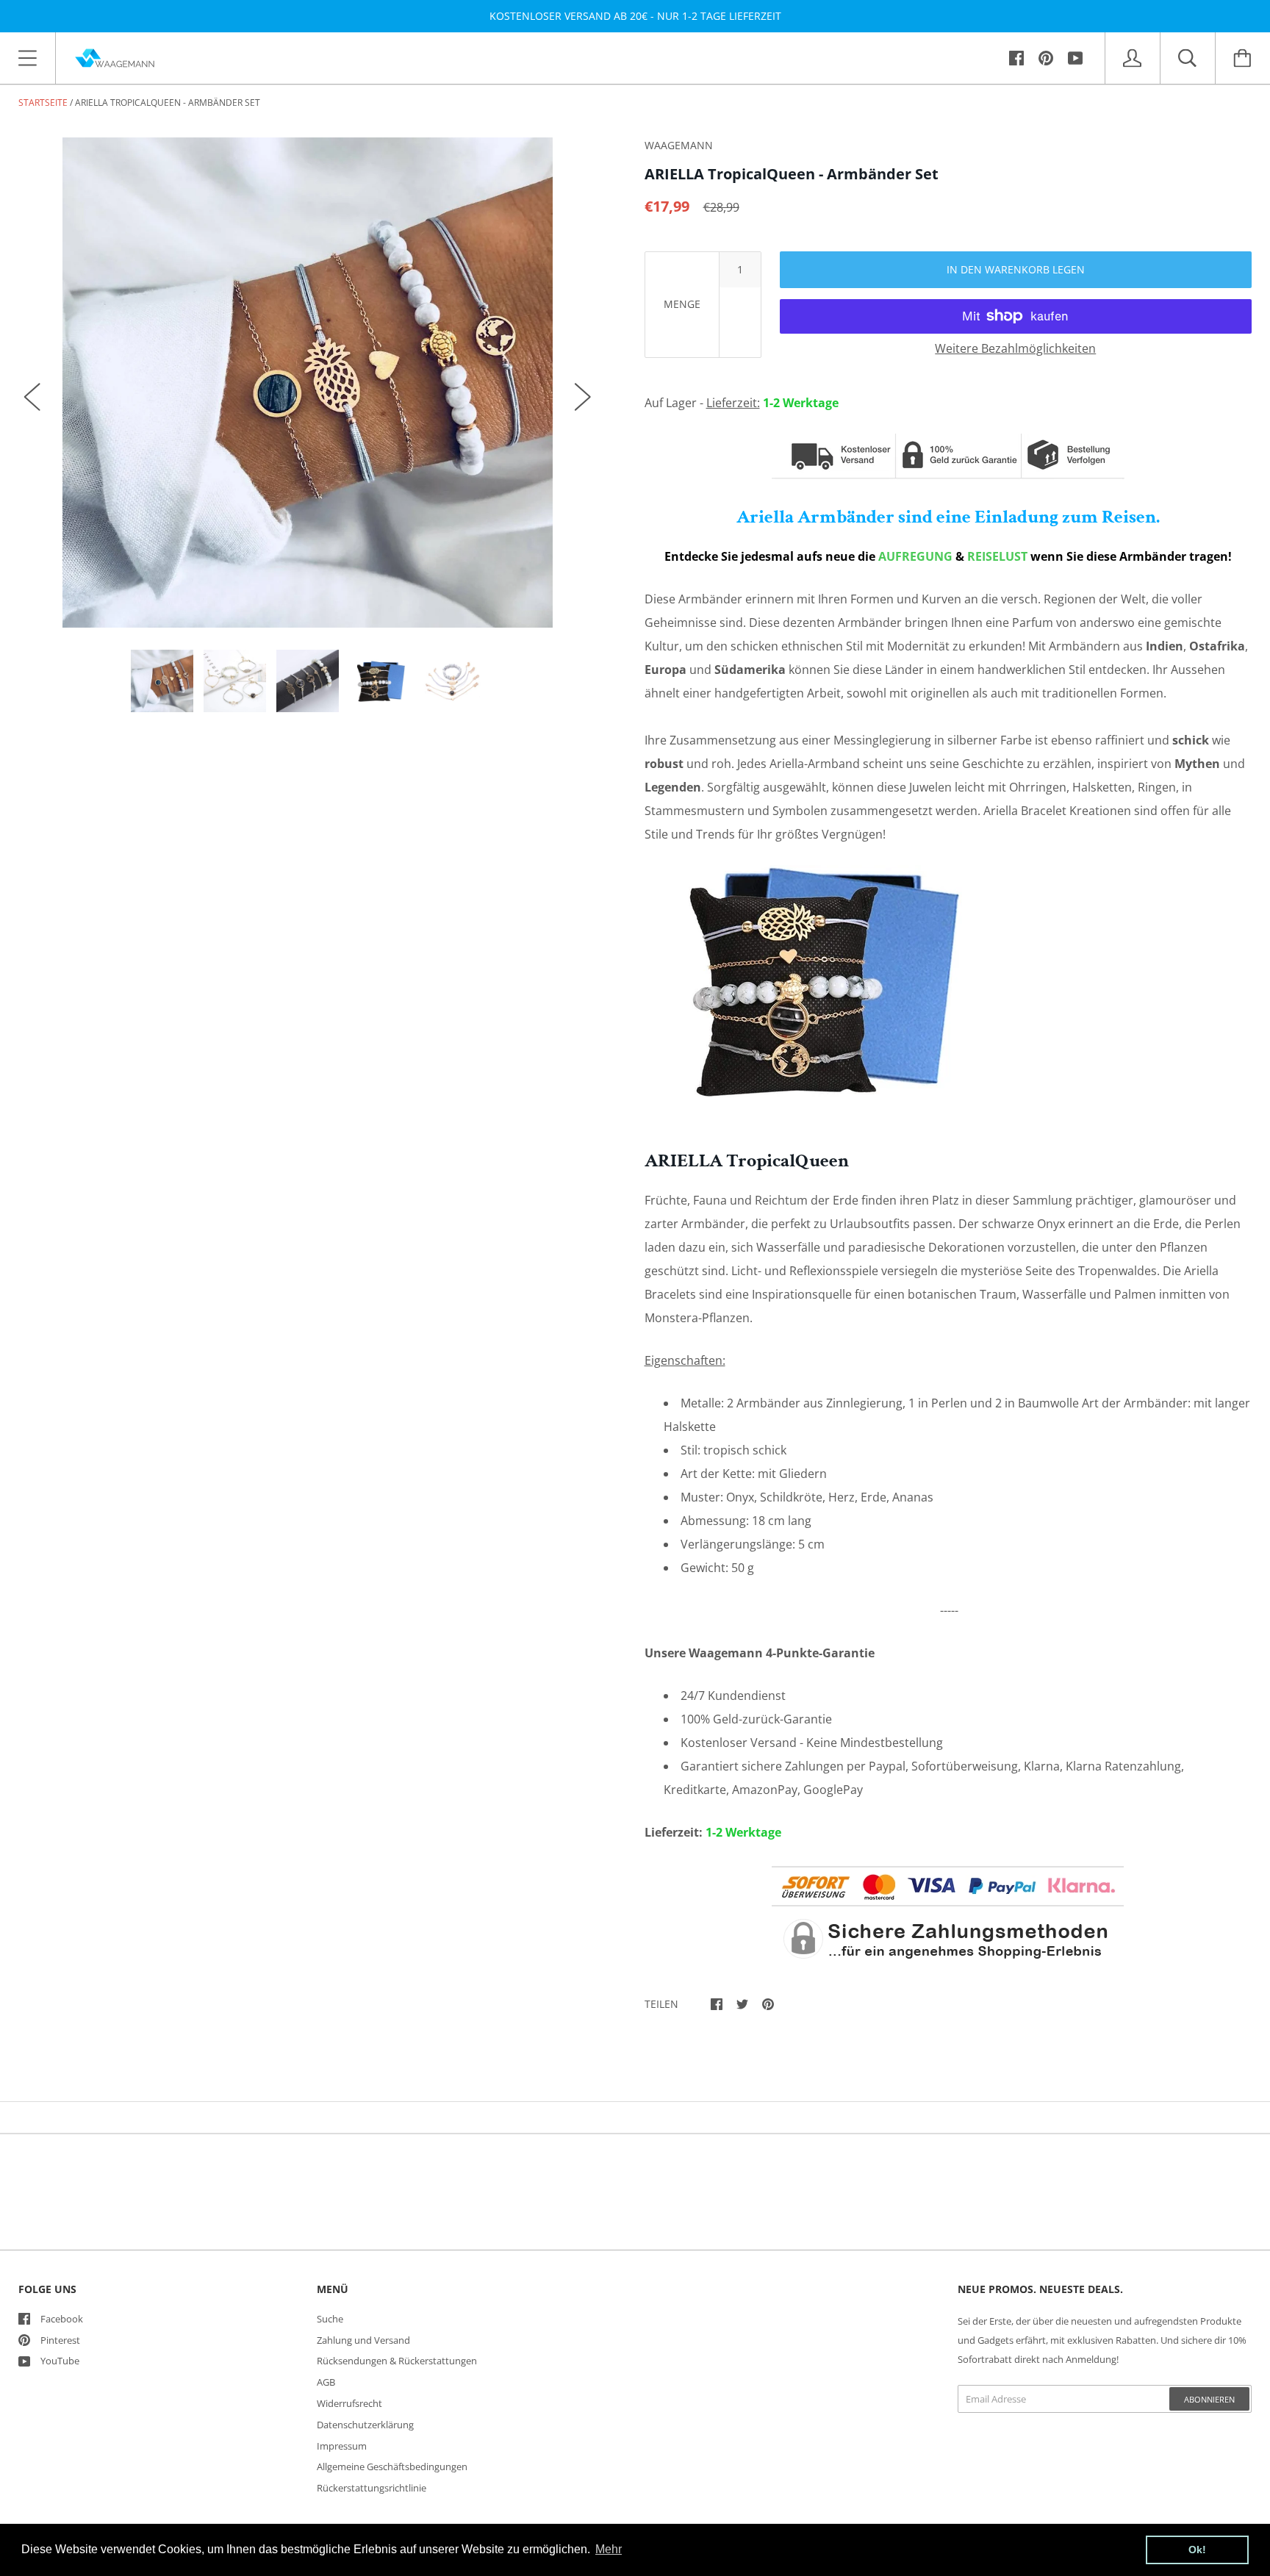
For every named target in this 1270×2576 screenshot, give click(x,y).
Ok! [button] (1197, 2550)
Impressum (342, 2446)
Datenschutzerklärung (365, 2425)
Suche (330, 2319)
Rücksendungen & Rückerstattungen (397, 2361)
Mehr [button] (609, 2549)
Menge (682, 304)
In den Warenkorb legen (1016, 269)
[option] (308, 383)
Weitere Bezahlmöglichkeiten (1015, 348)
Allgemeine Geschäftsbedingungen (392, 2466)
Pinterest (60, 2340)
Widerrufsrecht (349, 2403)
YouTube (60, 2361)
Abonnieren (1209, 2399)
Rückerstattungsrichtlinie (372, 2488)
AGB (326, 2382)
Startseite (43, 103)
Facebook (62, 2319)
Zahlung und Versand (363, 2340)
